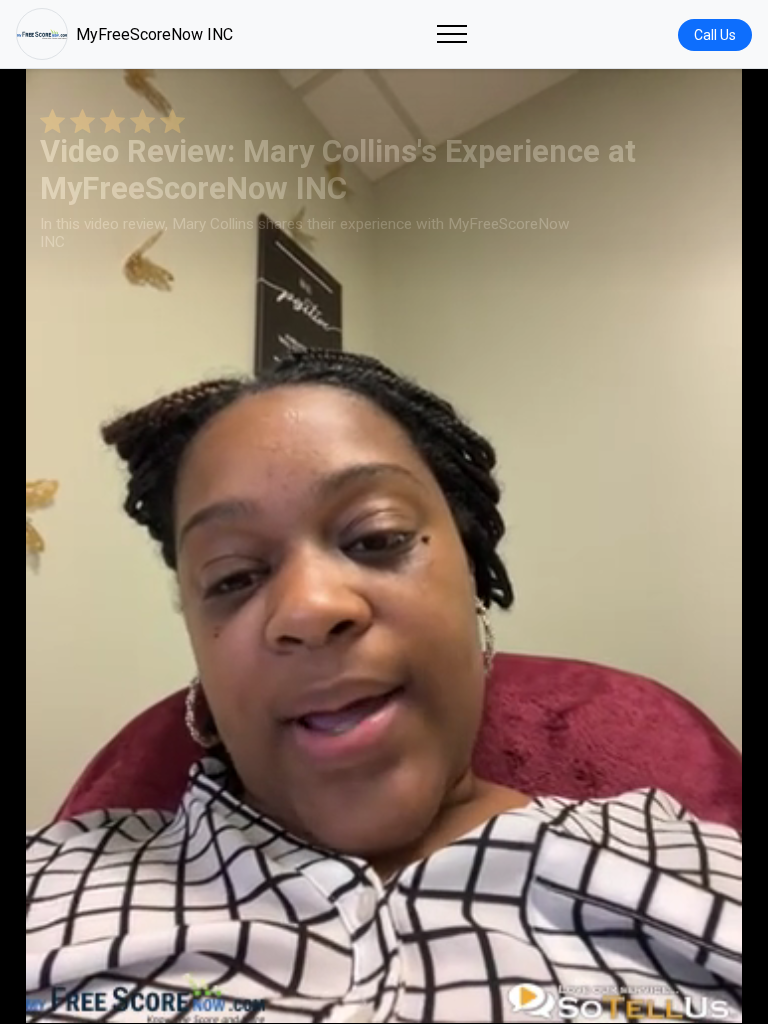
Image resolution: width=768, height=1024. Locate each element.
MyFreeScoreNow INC (154, 34)
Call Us (715, 35)
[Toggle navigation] (452, 34)
